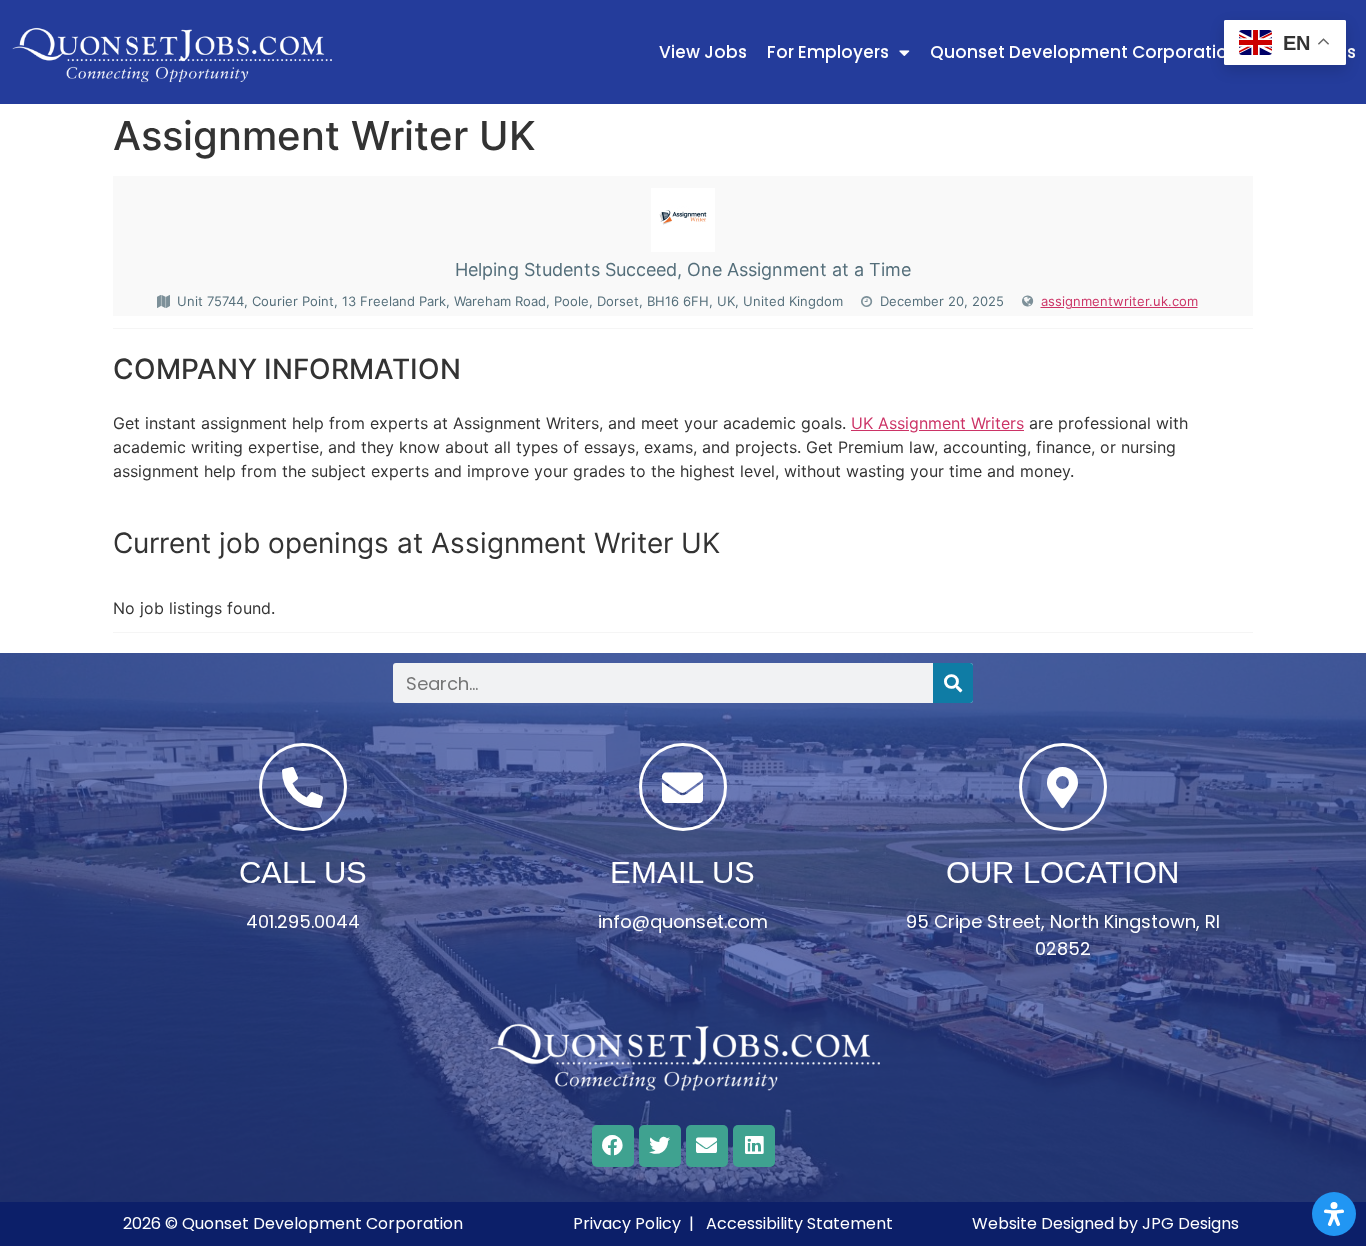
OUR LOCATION (1062, 872)
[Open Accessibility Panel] (1334, 1214)
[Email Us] (683, 787)
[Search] (953, 683)
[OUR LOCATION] (1063, 787)
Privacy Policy (627, 1223)
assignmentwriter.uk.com (1119, 301)
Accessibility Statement (799, 1223)
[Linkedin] (754, 1146)
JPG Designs (1190, 1223)
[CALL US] (303, 787)
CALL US (303, 872)
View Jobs (703, 52)
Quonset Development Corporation (1084, 52)
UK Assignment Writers (937, 423)
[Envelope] (707, 1146)
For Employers (828, 52)
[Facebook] (613, 1146)
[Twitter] (660, 1146)
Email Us (682, 872)
